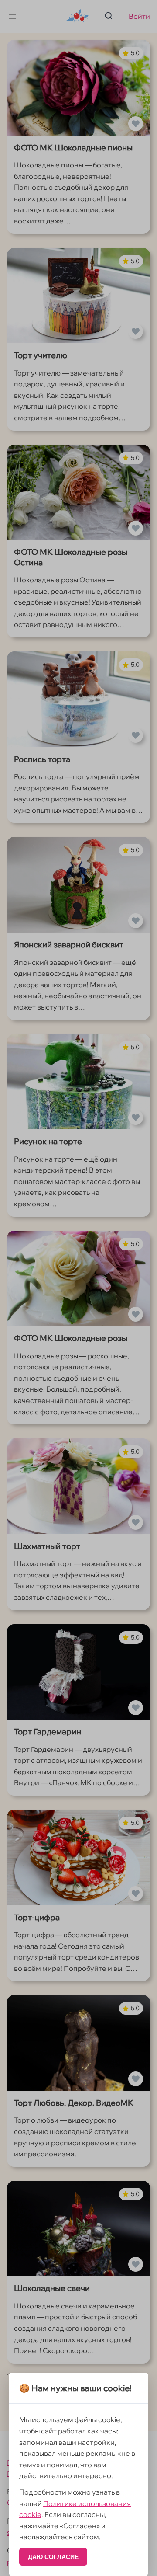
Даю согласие (53, 2557)
